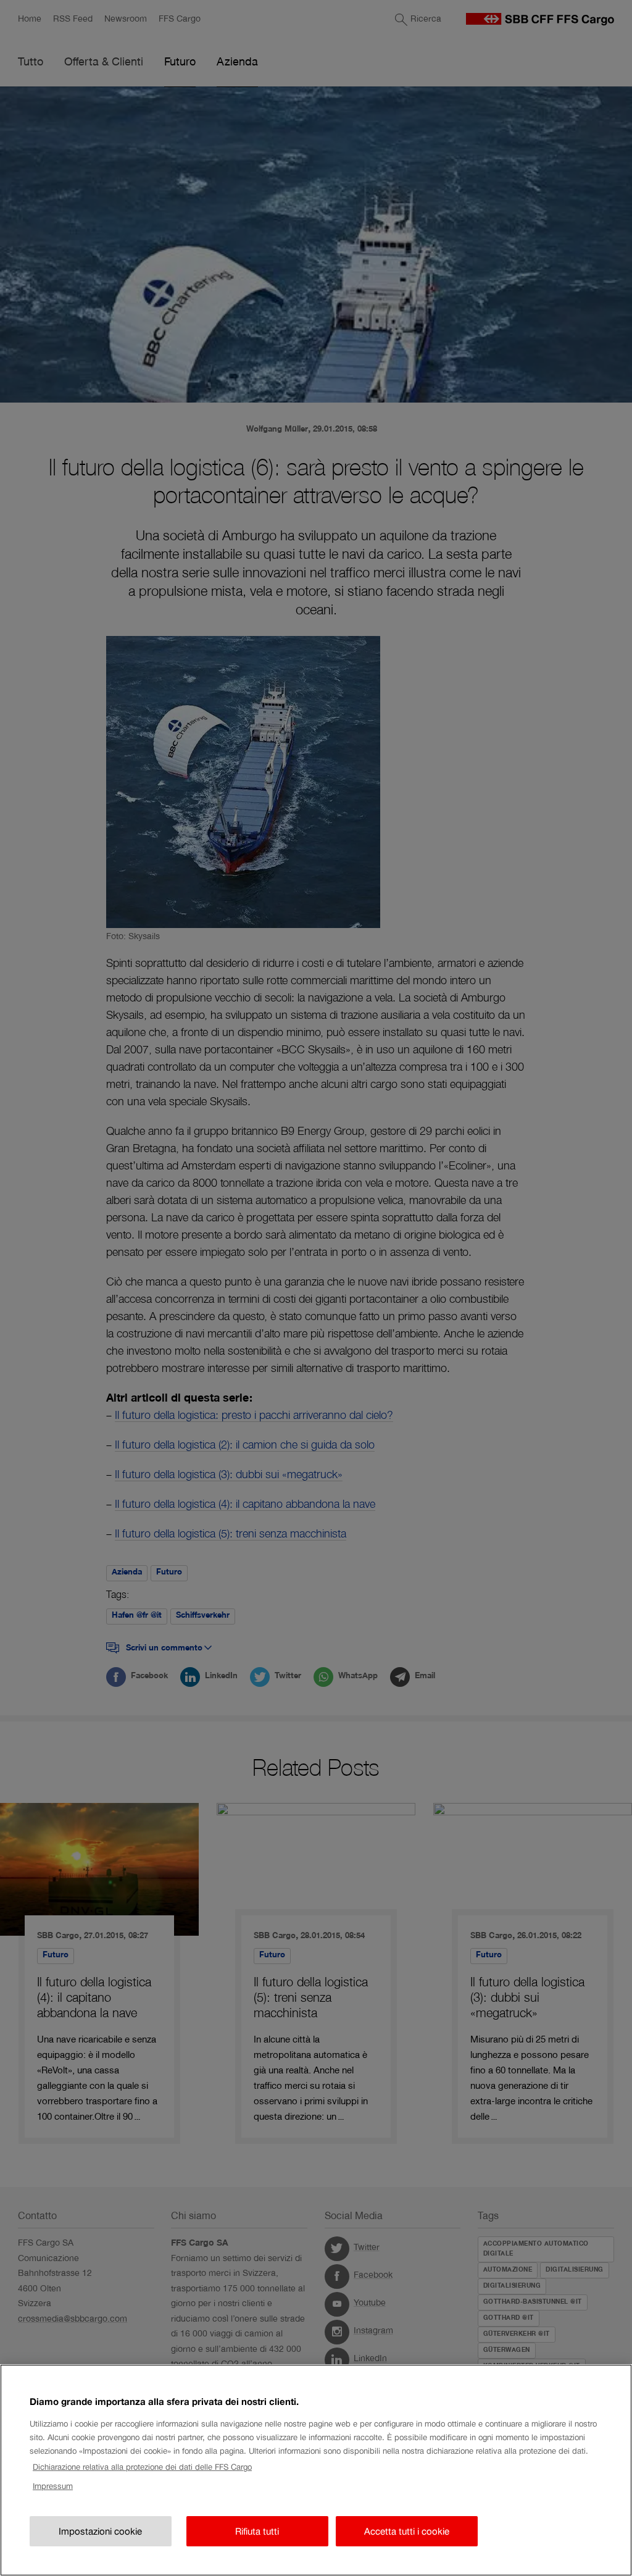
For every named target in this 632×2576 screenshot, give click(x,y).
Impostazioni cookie (100, 2531)
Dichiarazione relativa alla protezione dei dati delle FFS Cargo (142, 2467)
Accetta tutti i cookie (407, 2531)
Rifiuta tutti (257, 2531)
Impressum (53, 2486)
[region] (316, 2470)
